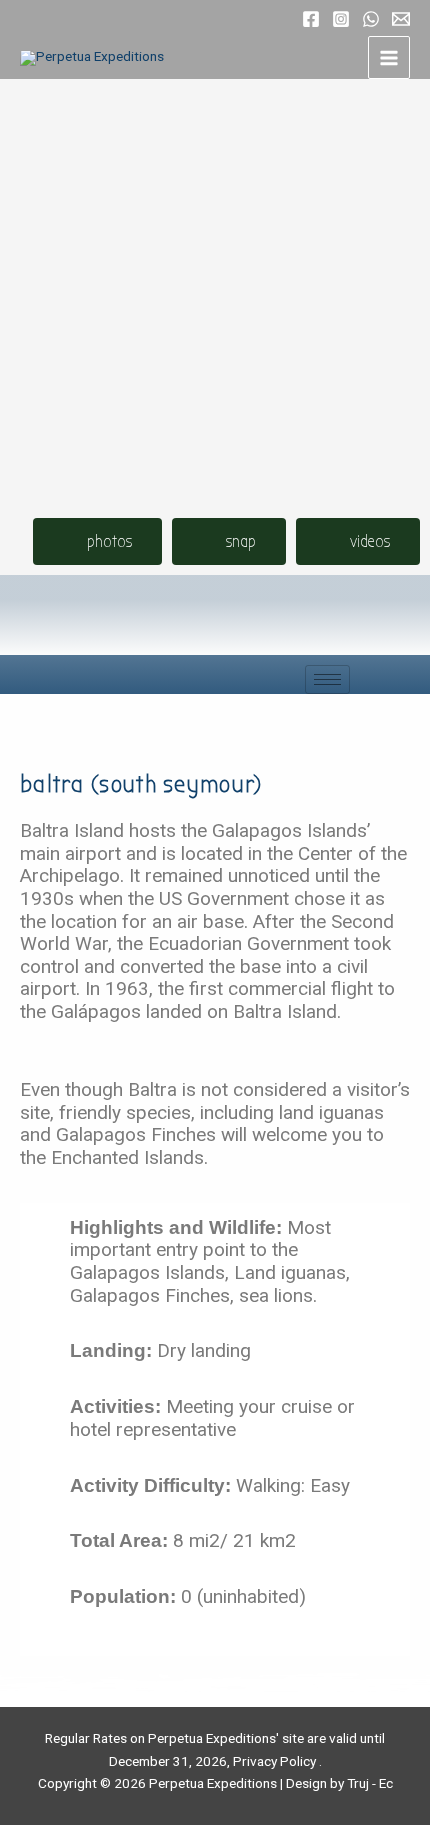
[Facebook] (311, 19)
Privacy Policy (274, 1761)
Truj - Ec (370, 1783)
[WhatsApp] (371, 19)
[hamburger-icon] (327, 679)
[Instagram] (341, 19)
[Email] (401, 19)
